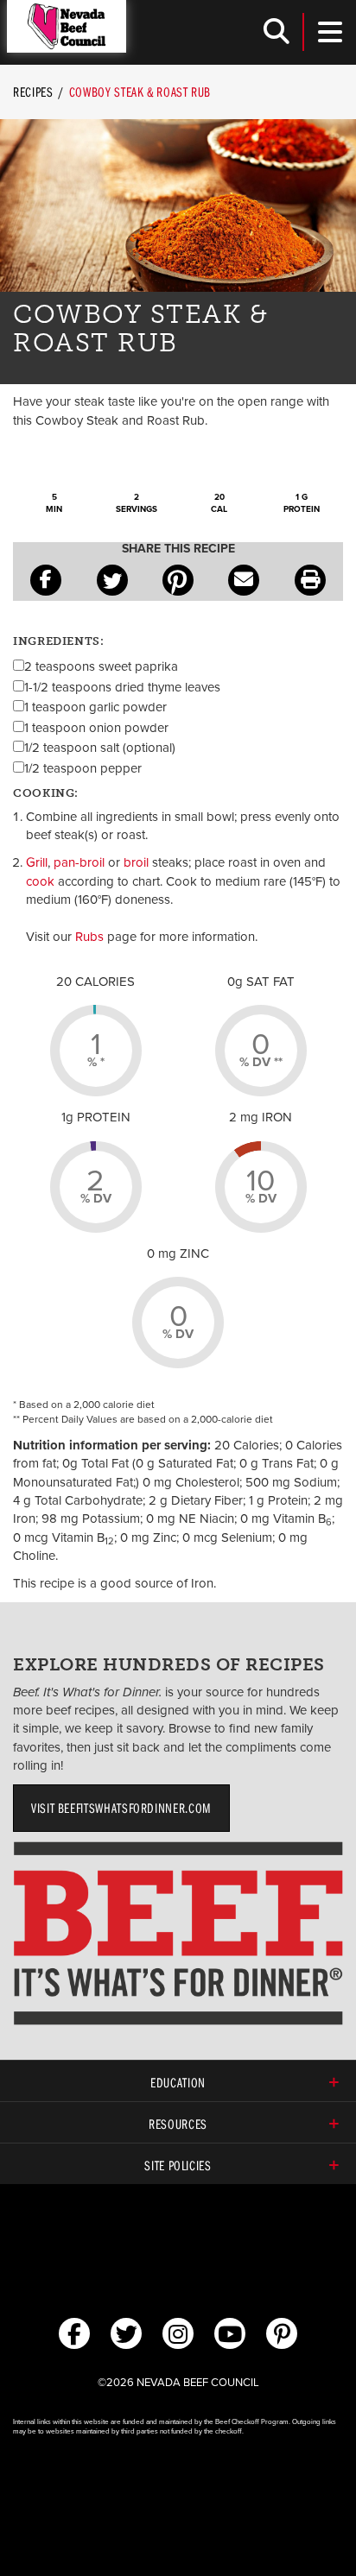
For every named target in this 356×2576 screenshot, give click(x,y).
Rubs (89, 937)
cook (40, 881)
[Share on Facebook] (46, 580)
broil (136, 862)
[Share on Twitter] (112, 580)
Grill (37, 862)
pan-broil (79, 862)
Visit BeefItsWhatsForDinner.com (121, 1808)
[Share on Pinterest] (178, 580)
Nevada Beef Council (67, 26)
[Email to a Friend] (244, 580)
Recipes (33, 92)
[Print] (310, 580)
